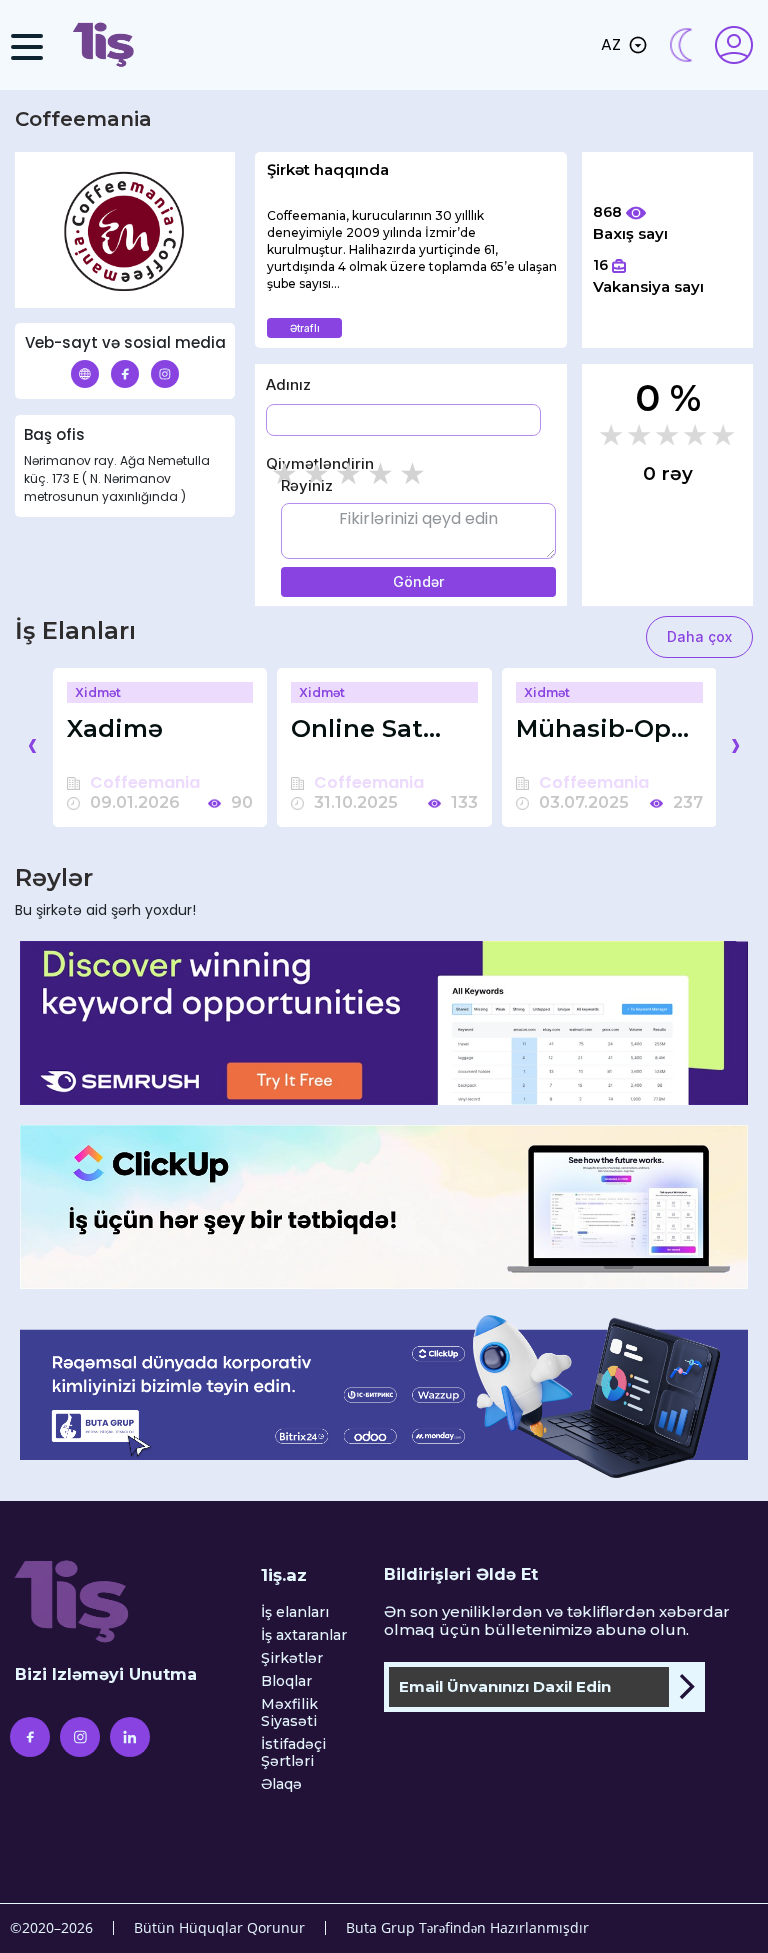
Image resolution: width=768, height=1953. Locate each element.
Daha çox (699, 636)
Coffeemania (145, 783)
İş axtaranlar (304, 1635)
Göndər (418, 581)
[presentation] (32, 744)
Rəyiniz (307, 485)
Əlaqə (281, 1784)
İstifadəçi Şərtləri (293, 1753)
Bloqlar (286, 1681)
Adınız (288, 384)
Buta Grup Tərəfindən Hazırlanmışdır (467, 1927)
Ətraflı (305, 328)
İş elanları (295, 1612)
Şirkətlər (292, 1658)
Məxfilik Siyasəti (289, 1713)
